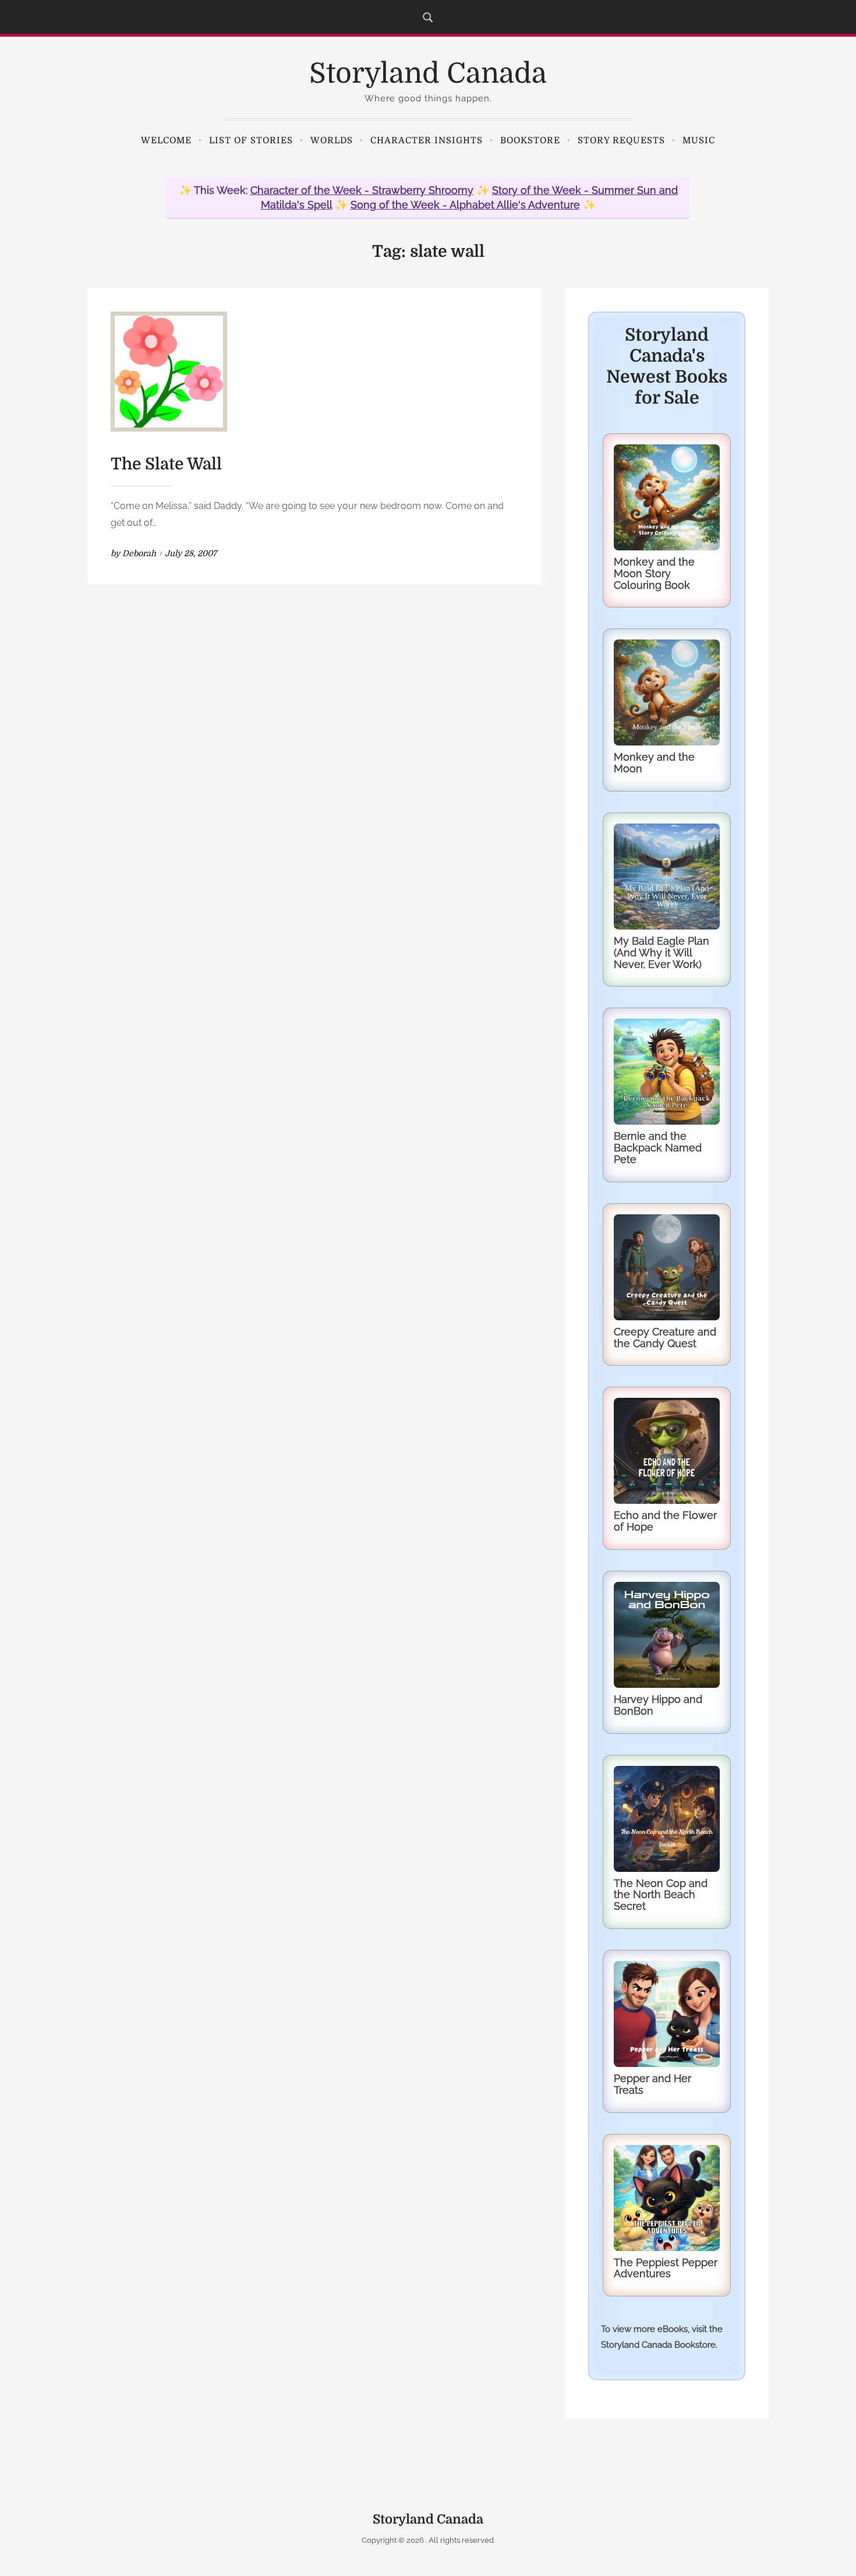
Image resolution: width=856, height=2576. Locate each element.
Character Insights (427, 140)
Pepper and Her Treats (652, 2084)
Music (699, 140)
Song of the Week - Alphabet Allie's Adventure (465, 205)
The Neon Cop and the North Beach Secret (661, 1895)
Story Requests (621, 140)
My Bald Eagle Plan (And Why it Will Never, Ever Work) (662, 953)
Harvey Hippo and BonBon (658, 1705)
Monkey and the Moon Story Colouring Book (654, 573)
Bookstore (530, 140)
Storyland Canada (428, 74)
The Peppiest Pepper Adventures (666, 2268)
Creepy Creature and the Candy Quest (665, 1338)
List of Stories (251, 140)
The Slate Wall (166, 464)
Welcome (166, 140)
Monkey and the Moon (654, 763)
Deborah (139, 553)
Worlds (332, 140)
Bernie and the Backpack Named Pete (658, 1148)
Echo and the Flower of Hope (665, 1521)
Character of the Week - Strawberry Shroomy (362, 190)
